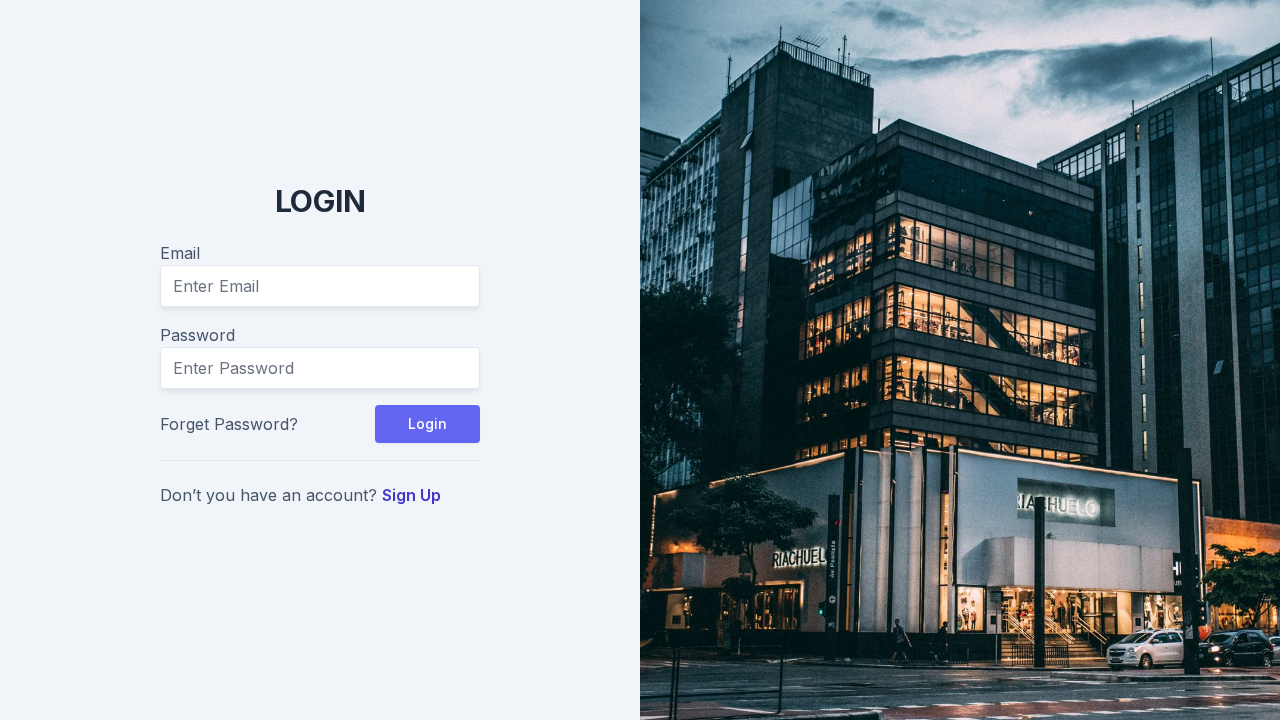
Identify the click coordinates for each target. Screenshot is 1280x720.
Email (180, 253)
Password (197, 335)
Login (427, 423)
